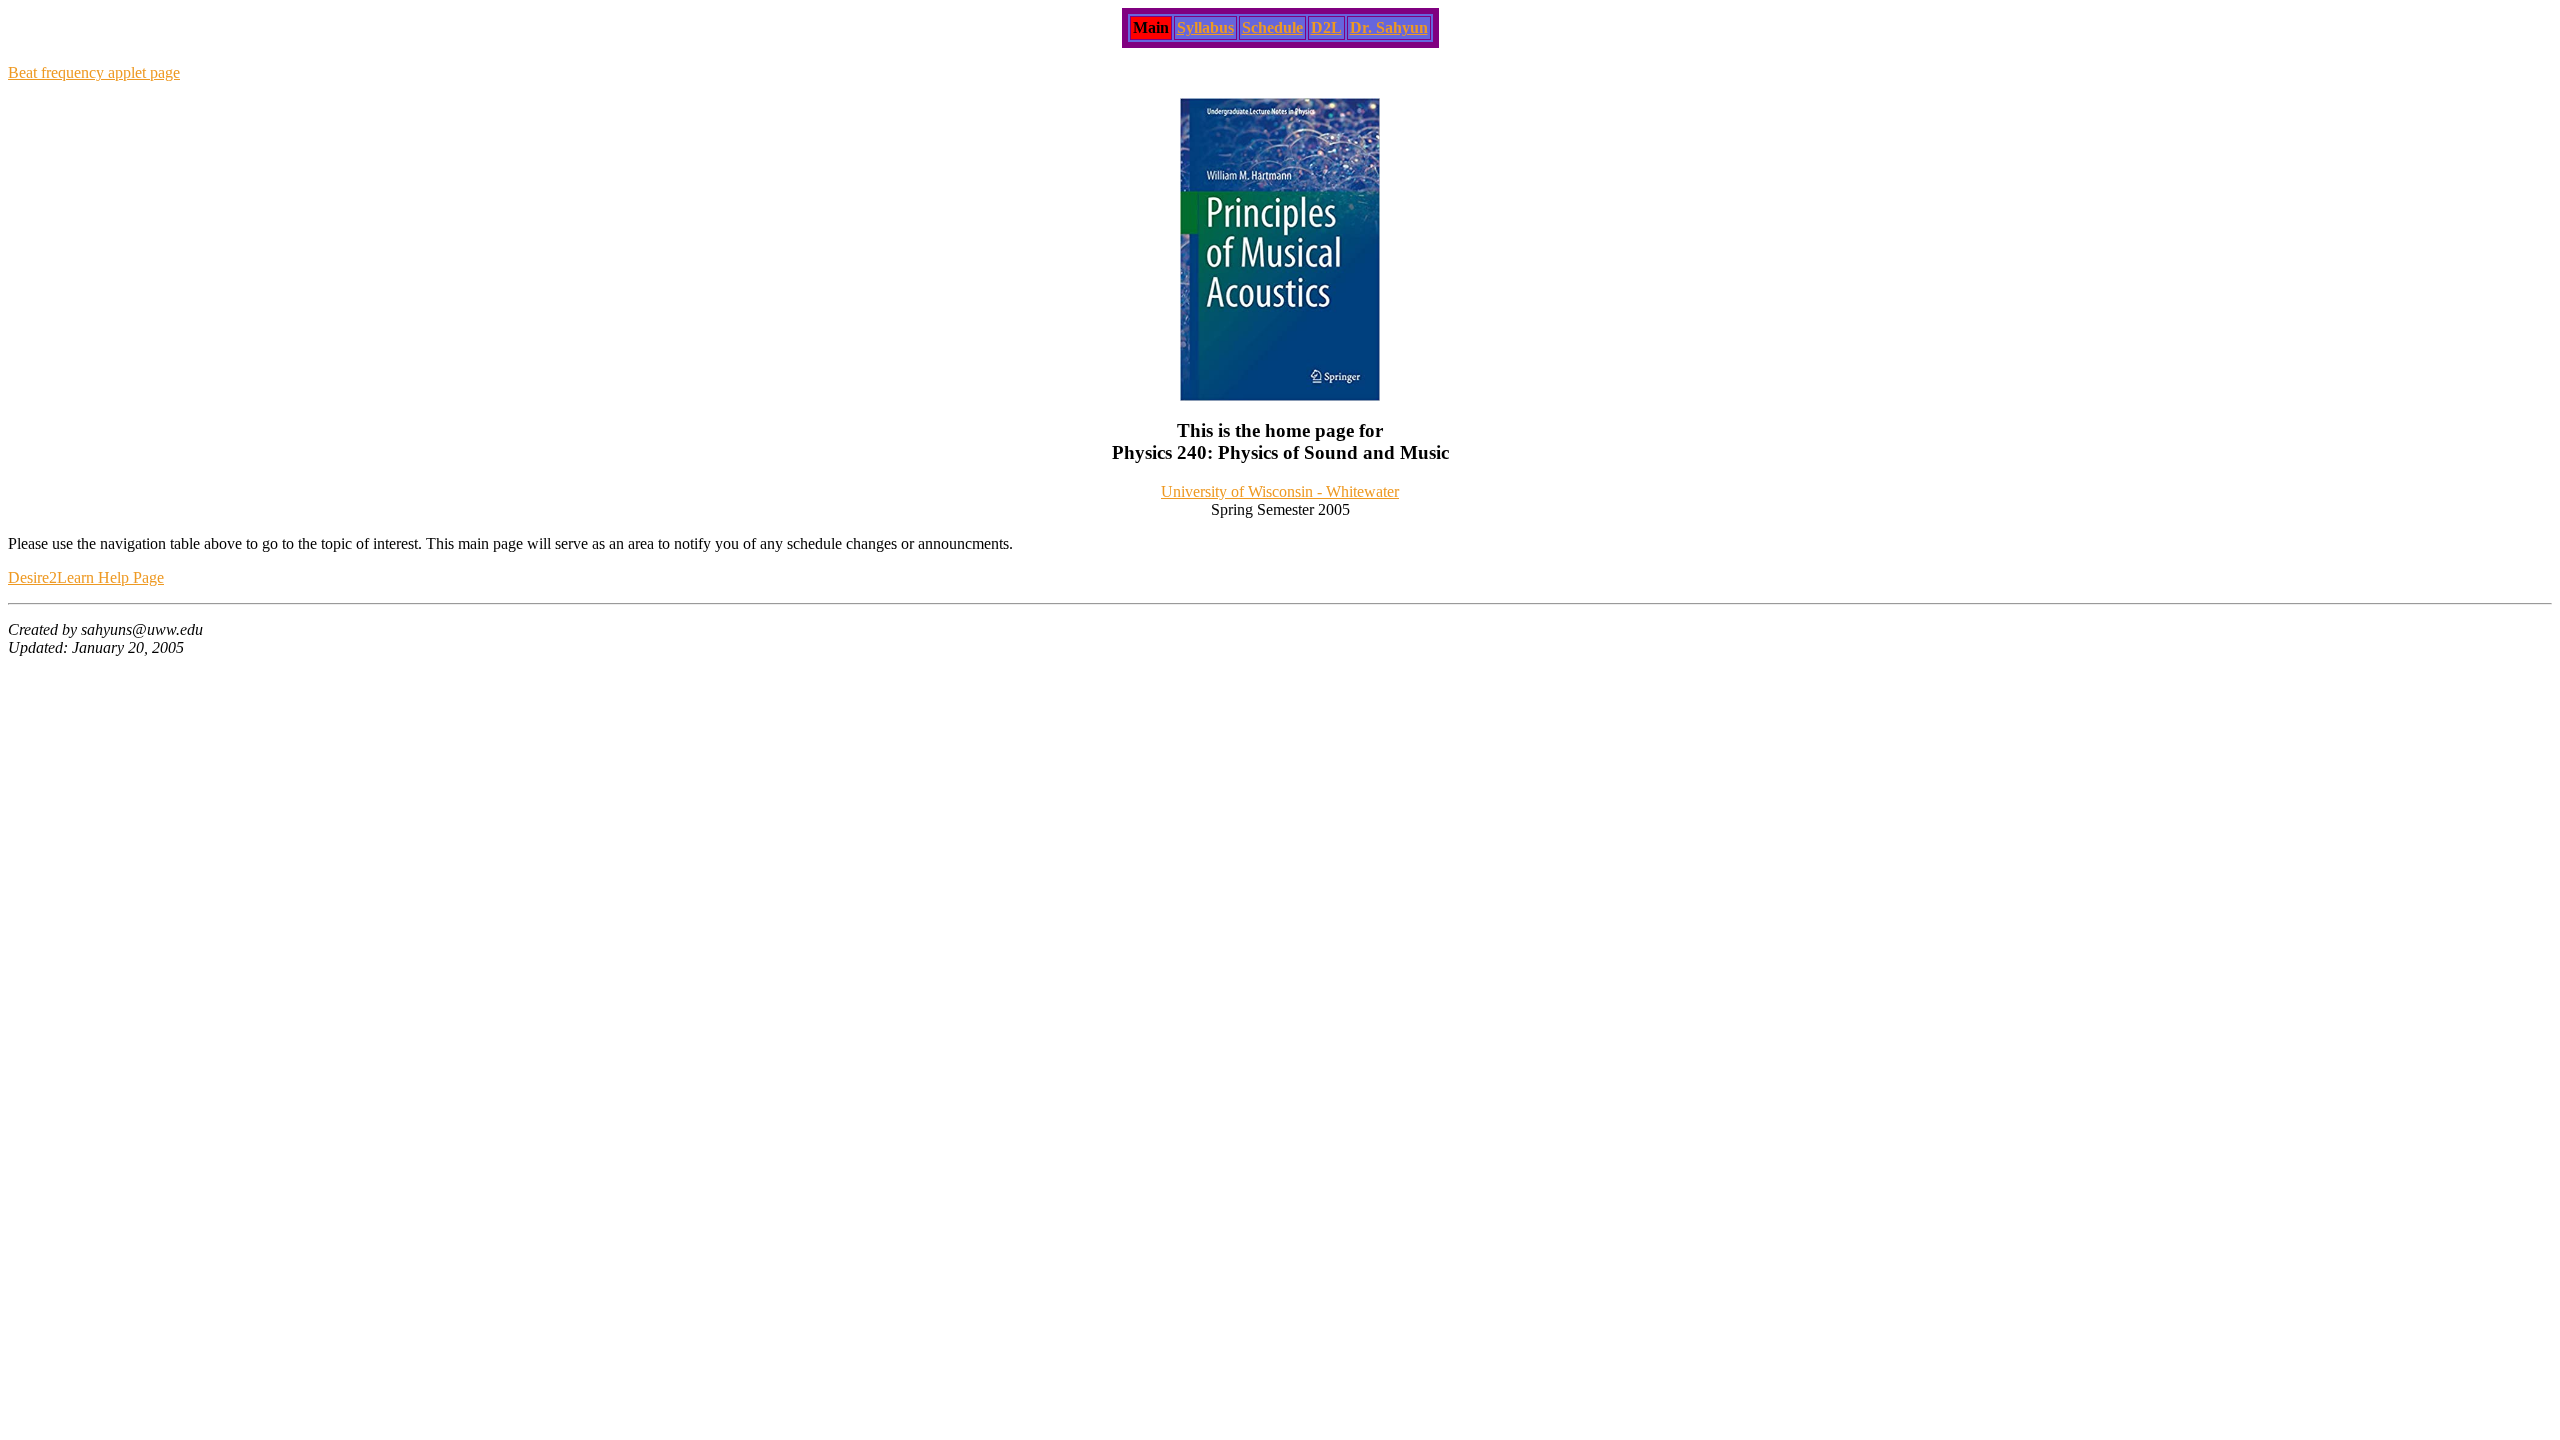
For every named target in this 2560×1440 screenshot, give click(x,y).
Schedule (1272, 27)
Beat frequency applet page (94, 72)
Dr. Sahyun (1389, 27)
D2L (1326, 27)
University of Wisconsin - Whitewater (1280, 491)
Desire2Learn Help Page (86, 577)
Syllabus (1205, 27)
